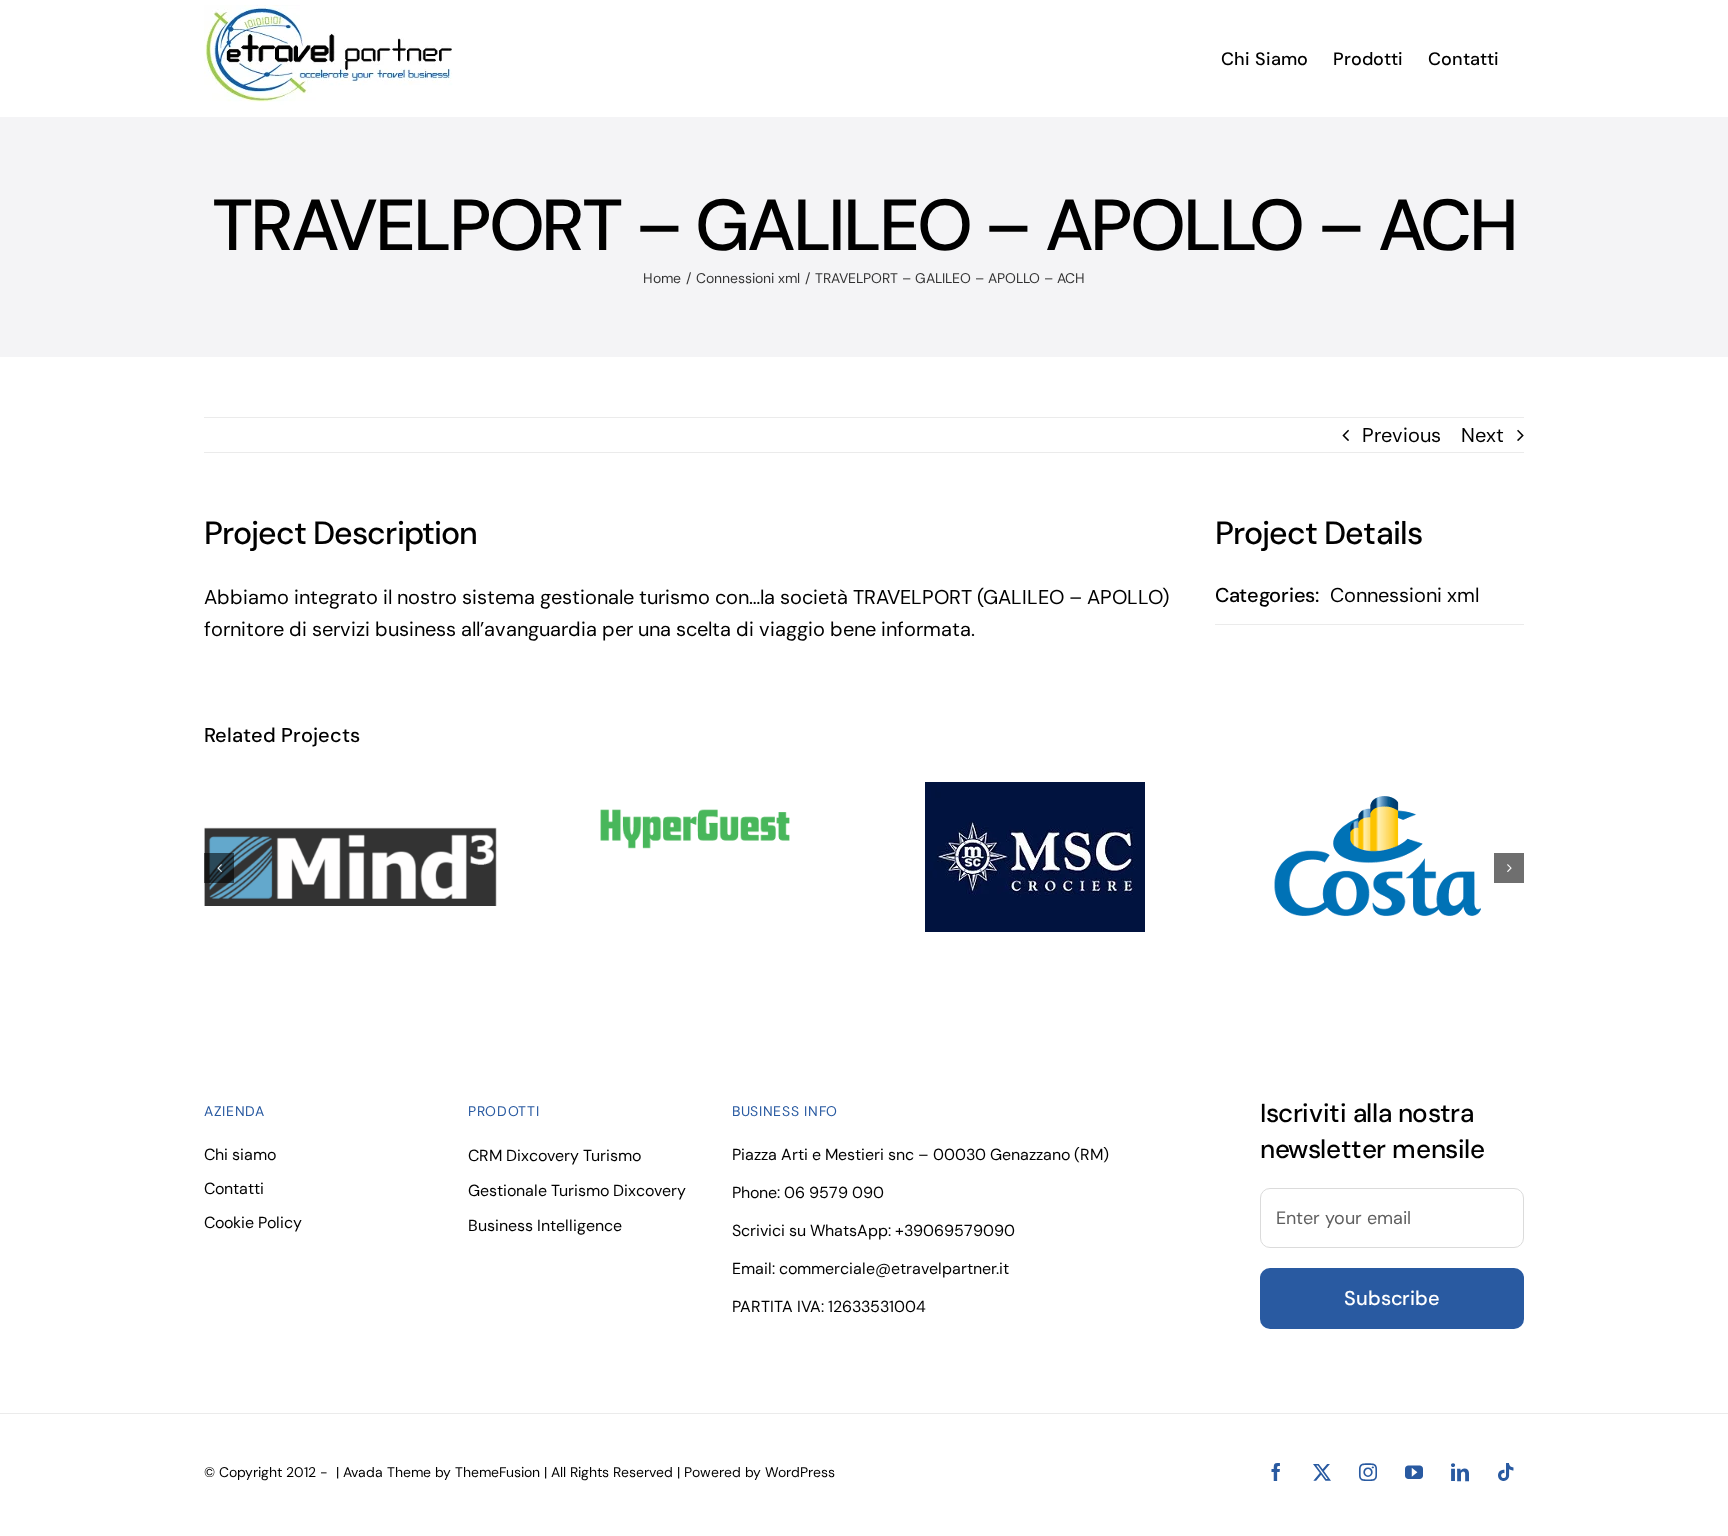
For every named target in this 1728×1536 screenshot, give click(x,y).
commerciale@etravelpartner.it (894, 1268)
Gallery (1054, 857)
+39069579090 (955, 1230)
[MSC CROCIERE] (1035, 857)
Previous (1401, 435)
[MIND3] (351, 864)
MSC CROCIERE (1016, 857)
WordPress (800, 1472)
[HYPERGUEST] (693, 828)
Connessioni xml (1404, 595)
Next (1482, 435)
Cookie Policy (253, 1222)
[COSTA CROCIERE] (1377, 857)
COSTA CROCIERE (1358, 857)
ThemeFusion (497, 1472)
